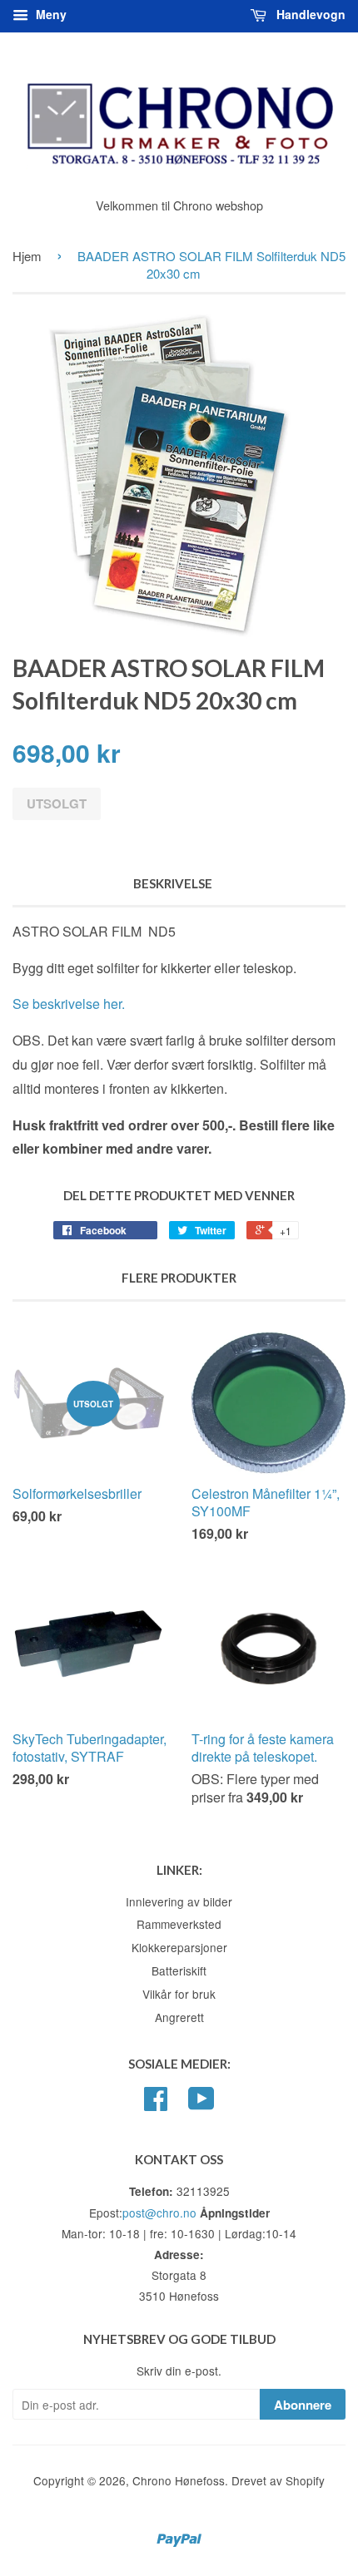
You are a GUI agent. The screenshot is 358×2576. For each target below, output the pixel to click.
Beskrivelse (173, 883)
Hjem (27, 256)
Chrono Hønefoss (179, 2480)
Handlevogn (309, 14)
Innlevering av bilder (179, 1901)
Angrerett (179, 2017)
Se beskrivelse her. (69, 1004)
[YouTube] (201, 2104)
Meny (50, 14)
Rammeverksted (179, 1924)
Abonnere (303, 2405)
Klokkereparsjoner (179, 1947)
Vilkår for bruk (179, 1994)
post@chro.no (159, 2213)
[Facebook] (156, 2104)
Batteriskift (179, 1970)
